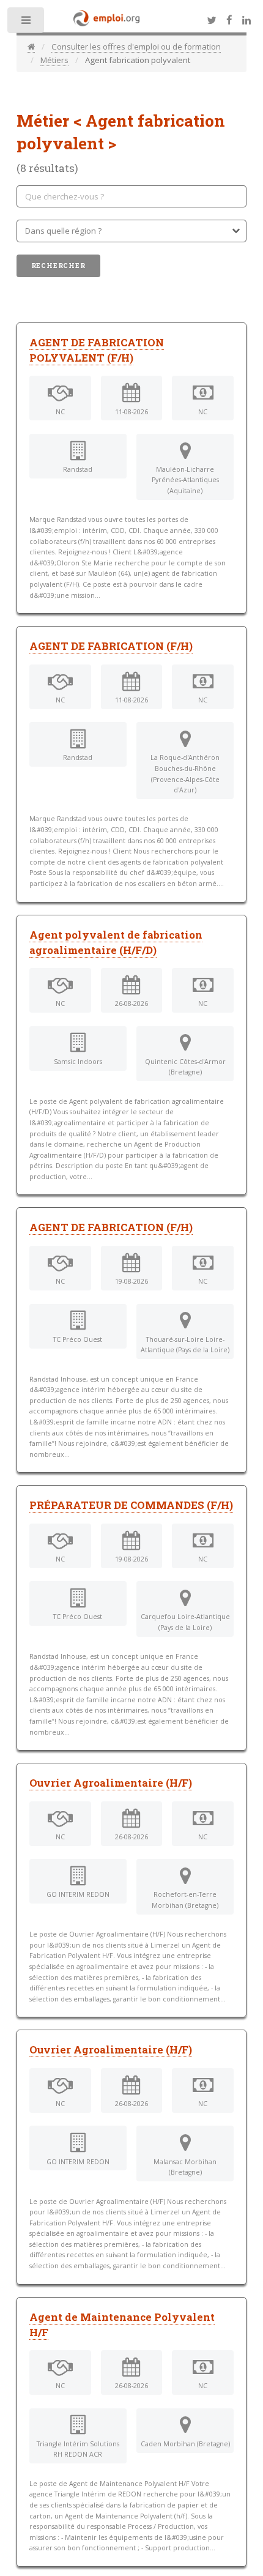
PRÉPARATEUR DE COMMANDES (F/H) (131, 1505)
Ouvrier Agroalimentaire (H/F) (111, 1783)
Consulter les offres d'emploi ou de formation (136, 47)
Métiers (54, 60)
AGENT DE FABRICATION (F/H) (111, 646)
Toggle (27, 23)
